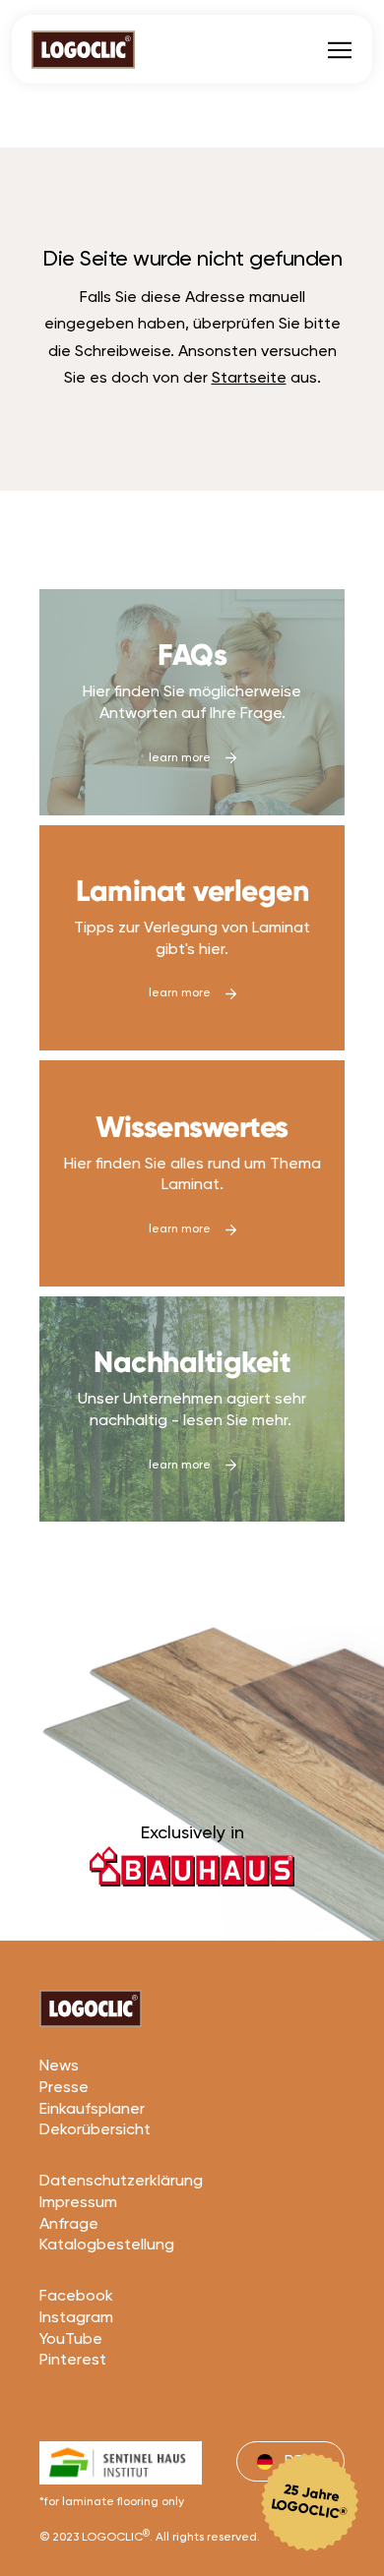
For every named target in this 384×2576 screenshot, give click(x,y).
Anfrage (69, 2225)
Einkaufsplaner (92, 2110)
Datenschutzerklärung (121, 2182)
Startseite (249, 379)
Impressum (78, 2203)
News (59, 2067)
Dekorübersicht (95, 2130)
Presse (64, 2088)
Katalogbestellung (107, 2246)
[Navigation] (340, 49)
